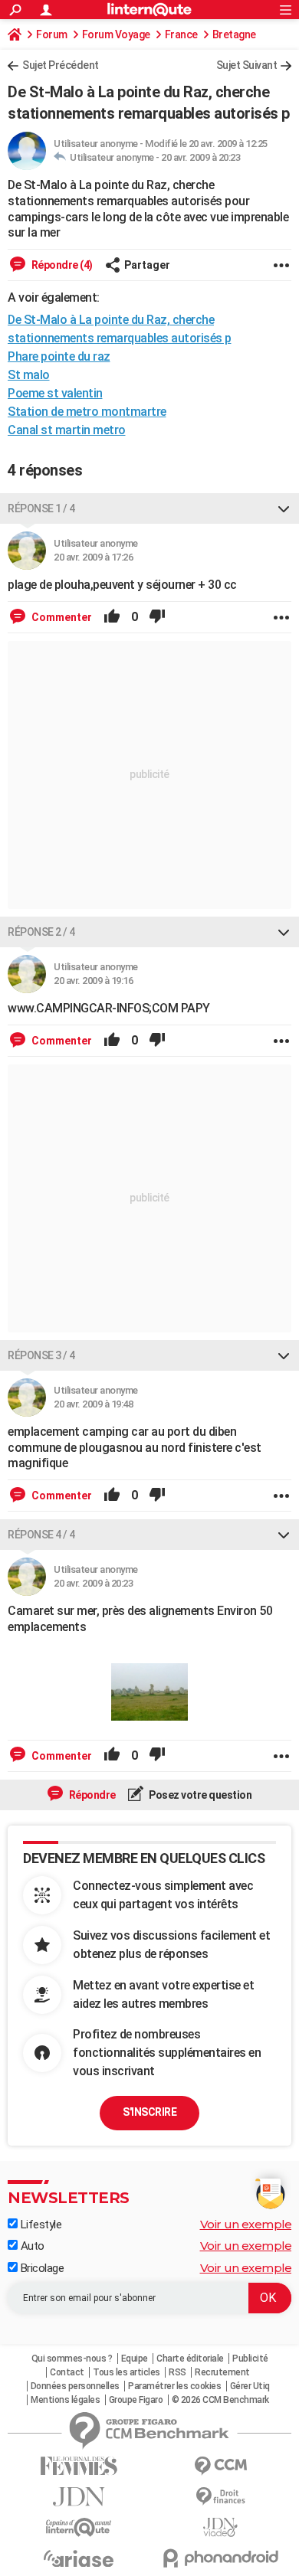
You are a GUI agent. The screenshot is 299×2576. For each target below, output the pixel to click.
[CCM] (220, 2466)
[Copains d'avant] (79, 2527)
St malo (29, 375)
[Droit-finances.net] (220, 2497)
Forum (52, 34)
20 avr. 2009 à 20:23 (200, 157)
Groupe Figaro (136, 2400)
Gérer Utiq (250, 2386)
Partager (147, 265)
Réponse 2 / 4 (41, 932)
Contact (67, 2372)
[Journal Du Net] (79, 2497)
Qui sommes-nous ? (72, 2359)
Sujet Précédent (61, 65)
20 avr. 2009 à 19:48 (93, 1404)
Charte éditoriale (190, 2359)
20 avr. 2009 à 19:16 (93, 981)
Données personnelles (75, 2386)
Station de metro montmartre (87, 412)
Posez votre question (200, 1795)
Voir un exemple (246, 2224)
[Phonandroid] (220, 2558)
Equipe (135, 2359)
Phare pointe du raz (59, 356)
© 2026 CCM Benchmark (220, 2400)
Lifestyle (39, 2225)
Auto (31, 2246)
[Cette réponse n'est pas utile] (157, 617)
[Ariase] (79, 2558)
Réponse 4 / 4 (41, 1535)
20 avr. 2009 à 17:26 (93, 557)
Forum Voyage (116, 34)
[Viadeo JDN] (220, 2527)
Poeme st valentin (55, 393)
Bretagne (234, 34)
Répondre (91, 1795)
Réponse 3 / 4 (41, 1355)
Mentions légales (65, 2400)
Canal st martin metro (67, 430)
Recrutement (222, 2372)
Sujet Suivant (247, 65)
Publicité (250, 2359)
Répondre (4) (61, 265)
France (181, 34)
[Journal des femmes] (79, 2466)
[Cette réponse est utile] (112, 617)
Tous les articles (127, 2372)
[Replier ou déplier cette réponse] (284, 508)
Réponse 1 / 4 (41, 508)
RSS (177, 2372)
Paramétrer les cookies (174, 2386)
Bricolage (41, 2268)
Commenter (61, 617)
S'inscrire (149, 2112)
